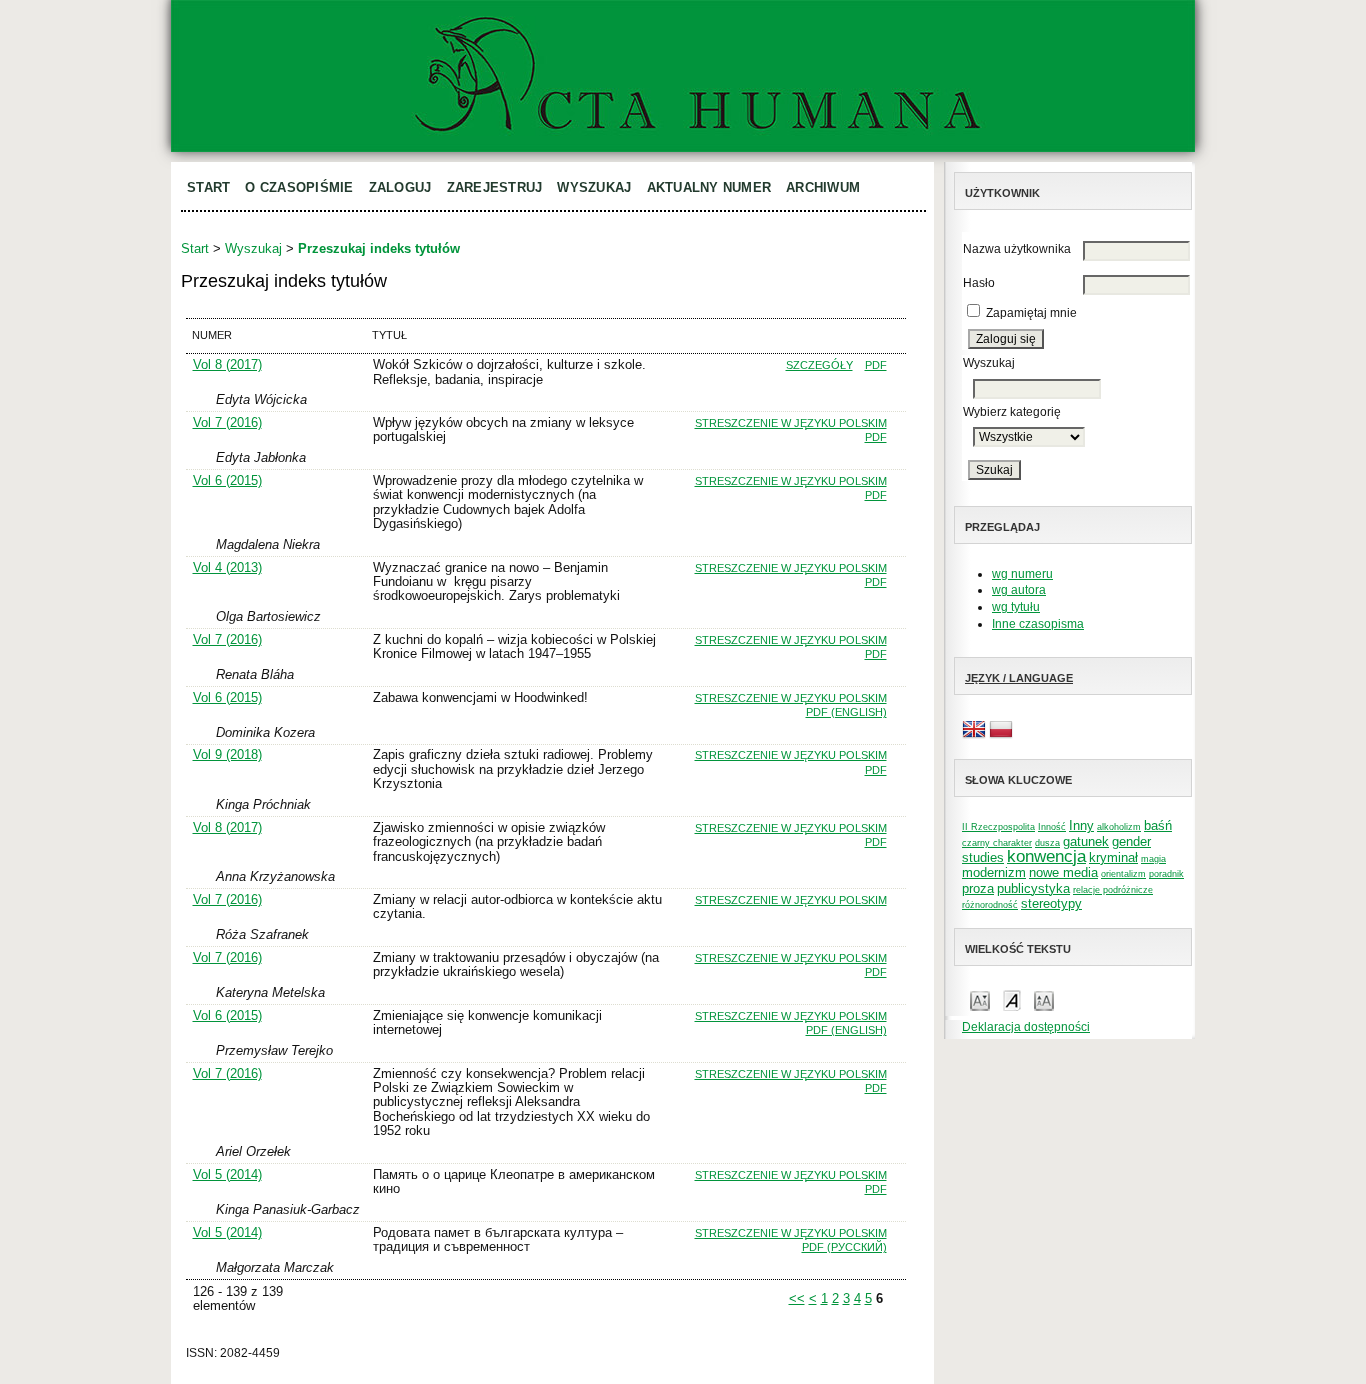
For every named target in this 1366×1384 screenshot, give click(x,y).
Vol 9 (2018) (227, 754)
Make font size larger (1044, 999)
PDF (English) (846, 712)
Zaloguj (400, 187)
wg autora (1019, 590)
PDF (876, 365)
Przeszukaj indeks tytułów (379, 248)
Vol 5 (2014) (227, 1174)
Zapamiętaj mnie (1031, 313)
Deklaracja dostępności (1026, 1027)
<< (797, 1298)
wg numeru (1022, 574)
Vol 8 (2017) (227, 364)
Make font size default (1012, 999)
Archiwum (823, 187)
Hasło (979, 283)
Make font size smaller (980, 999)
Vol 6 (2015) (227, 480)
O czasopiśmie (299, 187)
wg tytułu (1016, 607)
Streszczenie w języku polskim (791, 423)
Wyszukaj (594, 187)
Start (208, 187)
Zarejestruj (495, 187)
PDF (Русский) (844, 1247)
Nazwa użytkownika (1017, 249)
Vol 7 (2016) (227, 422)
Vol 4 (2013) (227, 567)
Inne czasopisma (1038, 624)
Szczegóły (819, 365)
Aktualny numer (709, 187)
